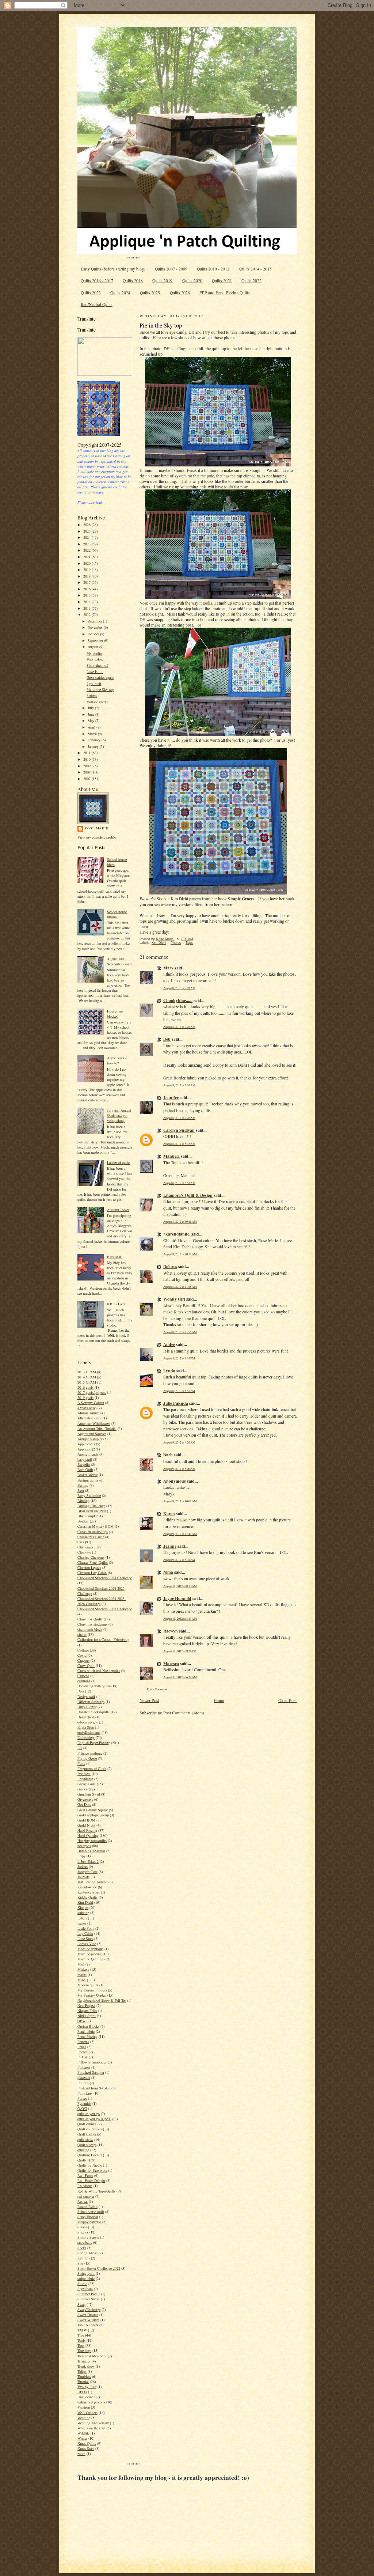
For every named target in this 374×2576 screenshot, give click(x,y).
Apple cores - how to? (117, 1060)
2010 (87, 759)
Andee (169, 1344)
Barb (168, 1455)
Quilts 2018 (133, 281)
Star (80, 2263)
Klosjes (83, 1907)
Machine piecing (89, 1954)
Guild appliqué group (93, 1815)
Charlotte (84, 1552)
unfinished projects (91, 2402)
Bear (81, 1490)
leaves (82, 1923)
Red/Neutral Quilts (97, 304)
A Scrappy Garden (91, 1403)
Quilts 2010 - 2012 (213, 269)
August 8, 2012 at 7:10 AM (179, 1085)
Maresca (171, 1663)
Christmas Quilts (90, 1619)
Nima (168, 1572)
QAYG (82, 2108)
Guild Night (86, 1825)
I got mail (94, 684)
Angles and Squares (92, 1434)
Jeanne (170, 1546)
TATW (82, 2330)
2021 (87, 557)
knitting (83, 1913)
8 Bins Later (116, 1304)
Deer (81, 1691)
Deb (167, 1039)
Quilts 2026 (180, 293)
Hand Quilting (88, 1835)
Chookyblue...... (178, 1000)
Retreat (83, 2201)
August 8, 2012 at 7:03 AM (179, 988)
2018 (87, 576)
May (91, 720)
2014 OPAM (87, 1377)
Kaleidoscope (87, 1887)
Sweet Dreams (88, 2315)
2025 (87, 531)
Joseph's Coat (87, 1872)
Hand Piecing (87, 1830)
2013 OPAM (87, 1372)
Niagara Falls (87, 2011)
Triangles (84, 2361)
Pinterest (84, 2067)
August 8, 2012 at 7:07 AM (179, 1027)
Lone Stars (85, 1938)
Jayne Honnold (177, 1598)
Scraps (82, 2227)
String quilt (86, 2273)
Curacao (83, 1676)
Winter (82, 2438)
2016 (87, 589)
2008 (87, 772)
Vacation (84, 2407)
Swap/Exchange (89, 2310)
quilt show (85, 2140)
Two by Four (87, 2387)
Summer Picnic (89, 2294)
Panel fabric (86, 2031)
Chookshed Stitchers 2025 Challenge (105, 1609)
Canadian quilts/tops (93, 1532)
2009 (87, 766)
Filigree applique (90, 1753)
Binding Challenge (91, 1506)
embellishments (89, 1732)
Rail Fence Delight (91, 2180)
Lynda (169, 1371)
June (91, 714)
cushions (84, 1681)
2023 (87, 544)
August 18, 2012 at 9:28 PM (180, 1651)
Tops (81, 2345)
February (95, 740)
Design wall (86, 1696)
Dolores (170, 1266)
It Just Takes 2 (88, 1861)
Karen (169, 1514)
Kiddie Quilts (87, 1897)
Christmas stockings (92, 1624)
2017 (87, 582)
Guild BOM (86, 1820)
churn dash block (90, 1629)
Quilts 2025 (150, 293)
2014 (87, 602)
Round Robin (87, 2206)
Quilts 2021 (222, 281)
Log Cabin (85, 1933)
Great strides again (100, 677)
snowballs (85, 2242)
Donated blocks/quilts (93, 1712)
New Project (86, 2005)
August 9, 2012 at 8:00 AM (179, 1469)
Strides (92, 696)
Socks (82, 2248)
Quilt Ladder (87, 2134)
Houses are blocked (115, 1014)
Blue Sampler (87, 1516)
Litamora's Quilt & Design (188, 1195)
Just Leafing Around (92, 1882)
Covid (82, 1655)
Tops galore (95, 659)
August (93, 647)
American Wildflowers (94, 1423)
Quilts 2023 (91, 293)
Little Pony (86, 1928)
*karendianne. (177, 1234)
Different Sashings (91, 1702)
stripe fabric (86, 2278)
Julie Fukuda (176, 1403)
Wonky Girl (174, 1299)
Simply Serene (88, 2237)
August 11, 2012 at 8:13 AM (180, 1618)
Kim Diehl (85, 1902)
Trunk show (86, 2366)
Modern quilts (88, 1985)
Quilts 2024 (120, 293)
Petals (82, 2047)
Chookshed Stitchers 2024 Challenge (105, 1578)
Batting (83, 1485)
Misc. (82, 1980)
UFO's (82, 2392)
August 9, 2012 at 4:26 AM (179, 1442)
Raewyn (171, 1631)
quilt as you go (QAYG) (95, 2119)
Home (219, 1700)
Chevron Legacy (89, 1567)
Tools (81, 2340)
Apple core (85, 1444)
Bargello (84, 1464)
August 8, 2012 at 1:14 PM (179, 1358)
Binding (83, 1501)
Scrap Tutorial (88, 2217)
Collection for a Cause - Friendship (103, 1639)
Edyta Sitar (86, 1727)
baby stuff (85, 1459)
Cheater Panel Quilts (93, 1562)
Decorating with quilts (94, 1686)
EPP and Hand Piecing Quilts (225, 293)
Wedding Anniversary (93, 2423)
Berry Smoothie (89, 1495)
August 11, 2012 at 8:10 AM (180, 1586)
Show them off (98, 665)
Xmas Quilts (87, 2443)
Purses (82, 2098)
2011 (87, 753)
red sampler (86, 2196)
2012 (87, 614)
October (94, 634)
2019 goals (85, 1397)
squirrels (84, 2258)
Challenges (85, 1547)
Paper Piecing (87, 2036)
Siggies (83, 2232)
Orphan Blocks (88, 2026)
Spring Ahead (87, 2253)
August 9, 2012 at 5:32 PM (179, 1560)
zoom (81, 2454)
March (93, 734)
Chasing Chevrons (91, 1557)
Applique (84, 1449)
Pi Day (83, 2057)
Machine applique (90, 1949)
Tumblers (84, 2376)
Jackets (83, 1866)
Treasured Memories (92, 2356)
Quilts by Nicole (90, 2165)
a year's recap (87, 1408)
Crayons (83, 1660)
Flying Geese (87, 1758)
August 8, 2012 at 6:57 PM (179, 1391)
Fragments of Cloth (92, 1769)
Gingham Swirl (89, 1794)
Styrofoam (85, 2289)
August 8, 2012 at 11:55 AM (180, 1332)
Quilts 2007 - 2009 (171, 269)
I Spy (81, 1856)
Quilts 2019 (162, 281)
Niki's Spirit (87, 2016)
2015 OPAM (87, 1382)
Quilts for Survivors (92, 2170)
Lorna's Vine (87, 1944)
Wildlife (83, 2433)
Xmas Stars (86, 2448)
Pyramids (84, 2103)
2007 (87, 779)
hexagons (84, 1846)
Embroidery (86, 1737)
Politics (83, 2083)
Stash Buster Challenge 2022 (99, 2268)
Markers (83, 1969)
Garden (83, 1789)
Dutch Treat (86, 1717)
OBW (81, 2021)
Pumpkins (85, 2093)
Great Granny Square (93, 1810)
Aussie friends (88, 1454)
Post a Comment (157, 1689)
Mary (168, 968)
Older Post (287, 1700)
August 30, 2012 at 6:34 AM (180, 1677)
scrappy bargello (89, 2222)
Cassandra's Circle (91, 1537)
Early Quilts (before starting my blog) (113, 269)
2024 (87, 537)
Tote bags (84, 2350)
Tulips (82, 2371)
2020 (87, 563)
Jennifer (171, 1098)
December (95, 621)
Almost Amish (88, 1413)
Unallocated (86, 2397)
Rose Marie (97, 828)
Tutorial (83, 2382)
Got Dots (84, 1804)
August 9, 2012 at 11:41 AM (180, 1534)
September (96, 640)
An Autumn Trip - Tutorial (97, 1429)
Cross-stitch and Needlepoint (99, 1671)
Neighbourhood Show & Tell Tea (102, 2000)
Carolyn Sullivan (179, 1130)
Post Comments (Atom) (184, 1713)
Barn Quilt (85, 1469)
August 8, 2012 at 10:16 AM (180, 1221)
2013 (87, 608)
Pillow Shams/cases (92, 2062)
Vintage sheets (97, 702)
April (92, 727)
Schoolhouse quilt (91, 2212)
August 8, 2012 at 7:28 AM (179, 1118)
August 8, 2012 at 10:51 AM (180, 1254)
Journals (83, 1877)
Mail (81, 1964)
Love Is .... (95, 672)
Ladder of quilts (119, 1162)
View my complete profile (97, 837)
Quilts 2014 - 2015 (255, 269)
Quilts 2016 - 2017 (97, 281)
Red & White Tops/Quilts (96, 2191)
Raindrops (85, 2186)
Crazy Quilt (86, 1665)
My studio (94, 653)
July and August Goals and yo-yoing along (119, 1115)
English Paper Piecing (94, 1743)
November (96, 627)
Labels (82, 1918)
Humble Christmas (91, 1851)
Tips (81, 2335)
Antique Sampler (90, 1439)
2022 (87, 550)
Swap (81, 2304)
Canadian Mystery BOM (96, 1526)
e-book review (88, 1722)
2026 (87, 525)
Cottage (83, 1650)
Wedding (84, 2418)
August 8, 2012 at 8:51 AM (179, 1183)
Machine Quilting (90, 1959)
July (91, 708)
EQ (80, 1748)
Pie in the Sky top (100, 689)
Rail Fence (85, 2175)
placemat (84, 2077)
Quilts (82, 2160)
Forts (81, 1763)
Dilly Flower (87, 1707)
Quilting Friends (90, 2155)
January (94, 746)
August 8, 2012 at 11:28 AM (180, 1287)
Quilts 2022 (251, 281)
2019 (87, 570)
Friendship (85, 1779)
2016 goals (85, 1387)
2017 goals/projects (92, 1392)
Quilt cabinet (87, 2124)
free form (84, 1774)
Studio (82, 2284)
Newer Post (149, 1700)
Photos (83, 2052)
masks (82, 1975)
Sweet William (88, 2320)
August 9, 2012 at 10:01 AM (180, 1501)
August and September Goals (119, 961)
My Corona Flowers (92, 1990)
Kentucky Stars (89, 1892)
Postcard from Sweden (94, 2088)
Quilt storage (87, 2145)
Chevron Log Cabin (92, 1573)
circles (82, 1634)
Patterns (83, 2042)
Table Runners (88, 2325)
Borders (83, 1521)
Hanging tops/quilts (92, 1841)
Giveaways (85, 1799)
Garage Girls (87, 1784)
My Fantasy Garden (92, 1995)
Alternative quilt (89, 1418)
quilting (83, 2150)
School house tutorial (117, 914)
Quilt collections (90, 2129)
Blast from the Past (92, 1511)
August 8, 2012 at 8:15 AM (179, 1144)
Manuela (171, 1156)
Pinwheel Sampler (91, 2072)
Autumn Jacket (118, 1210)
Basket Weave (87, 1475)
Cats (81, 1542)
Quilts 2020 (192, 281)
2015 (87, 595)
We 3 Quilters (87, 2413)
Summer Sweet (89, 2299)
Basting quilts (88, 1480)
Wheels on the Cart (91, 2428)
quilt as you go (89, 2114)
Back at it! (115, 1257)
